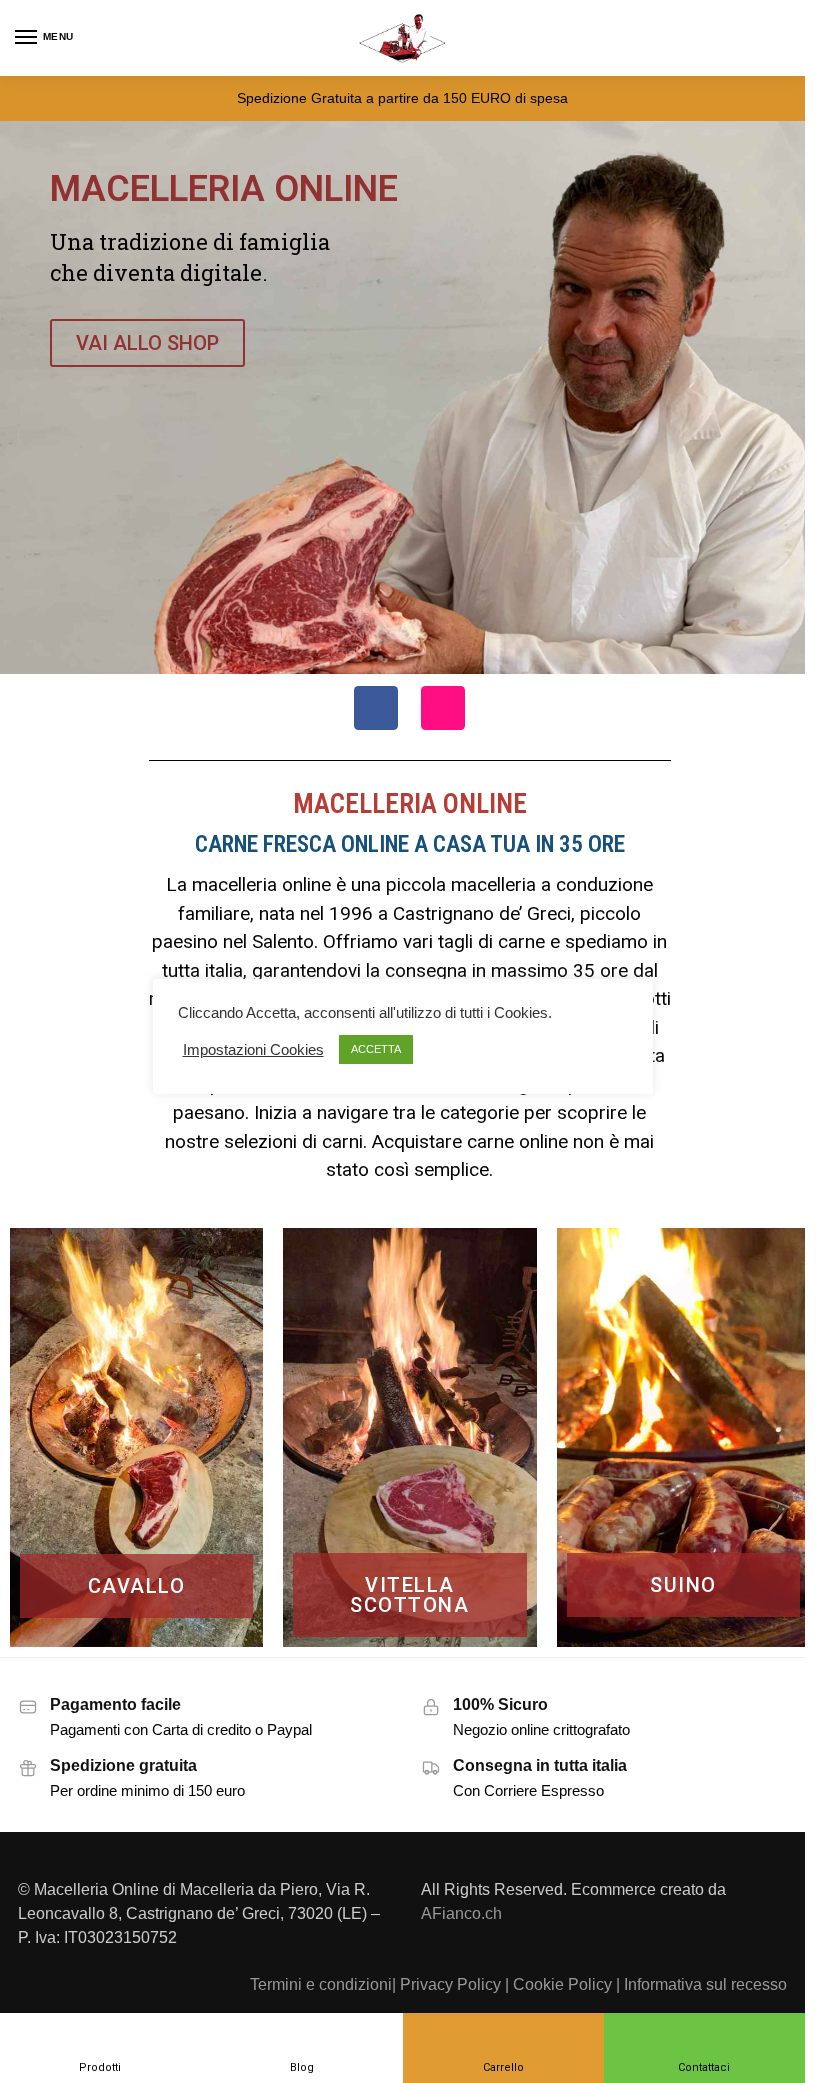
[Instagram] (443, 708)
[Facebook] (376, 708)
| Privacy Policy (446, 1984)
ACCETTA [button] (376, 1049)
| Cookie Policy (558, 1984)
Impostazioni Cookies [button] (253, 1050)
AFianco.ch (461, 1913)
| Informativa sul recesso (701, 1984)
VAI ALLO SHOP (147, 343)
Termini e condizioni (321, 1984)
